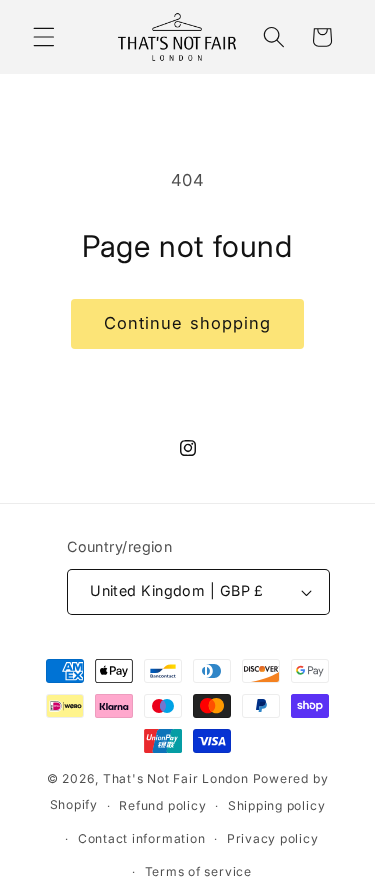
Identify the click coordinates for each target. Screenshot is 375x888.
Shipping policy (277, 805)
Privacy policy (273, 838)
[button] (44, 37)
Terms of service (198, 871)
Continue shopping (188, 323)
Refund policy (162, 805)
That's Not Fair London (176, 778)
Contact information (142, 838)
